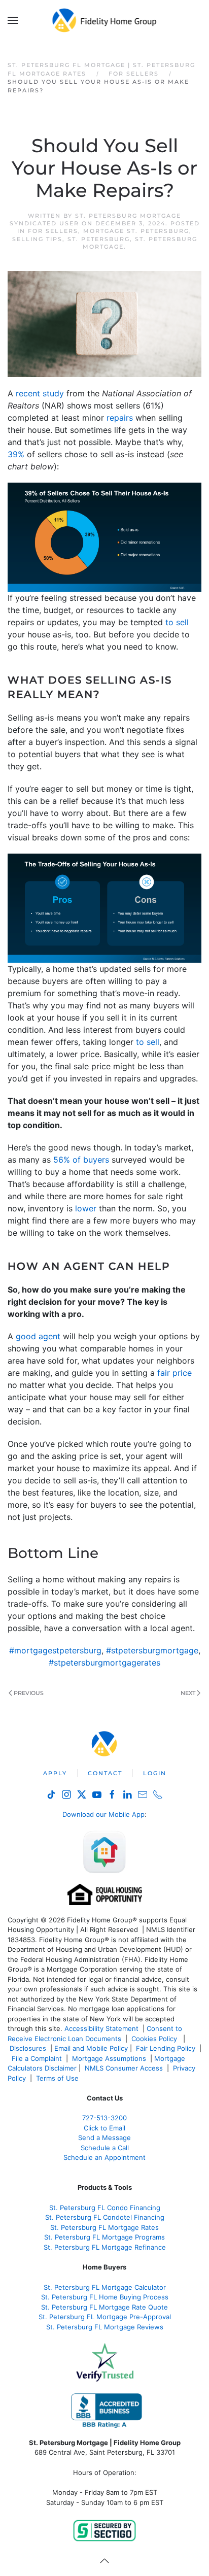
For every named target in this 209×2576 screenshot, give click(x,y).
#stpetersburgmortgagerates (104, 1663)
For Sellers (53, 231)
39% (16, 454)
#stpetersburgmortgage (152, 1650)
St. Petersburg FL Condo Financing (105, 2208)
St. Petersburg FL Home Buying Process (105, 2297)
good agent (38, 1336)
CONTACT (105, 1773)
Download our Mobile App (103, 1814)
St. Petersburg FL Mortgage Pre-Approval (105, 2317)
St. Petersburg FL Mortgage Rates (104, 2227)
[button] (13, 20)
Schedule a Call (105, 2148)
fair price (175, 1373)
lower (86, 1208)
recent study (40, 393)
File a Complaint (38, 2058)
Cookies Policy (155, 2039)
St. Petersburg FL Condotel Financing (105, 2217)
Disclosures (28, 2048)
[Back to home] (105, 20)
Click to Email (104, 2128)
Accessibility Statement (101, 2028)
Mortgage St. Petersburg (136, 231)
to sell (177, 622)
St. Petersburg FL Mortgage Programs (104, 2237)
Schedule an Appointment (104, 2157)
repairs (120, 418)
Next (188, 1693)
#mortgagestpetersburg (55, 1650)
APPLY (55, 1773)
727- (104, 2118)
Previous (29, 1693)
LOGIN (155, 1773)
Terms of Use (58, 2078)
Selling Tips (37, 239)
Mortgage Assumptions (109, 2058)
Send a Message (104, 2138)
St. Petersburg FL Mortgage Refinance (105, 2247)
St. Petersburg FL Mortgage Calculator (105, 2287)
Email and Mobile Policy (91, 2048)
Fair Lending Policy (166, 2048)
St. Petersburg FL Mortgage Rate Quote (104, 2307)
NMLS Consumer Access (124, 2068)
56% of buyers (81, 1160)
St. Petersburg (99, 239)
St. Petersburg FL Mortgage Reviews (105, 2327)
